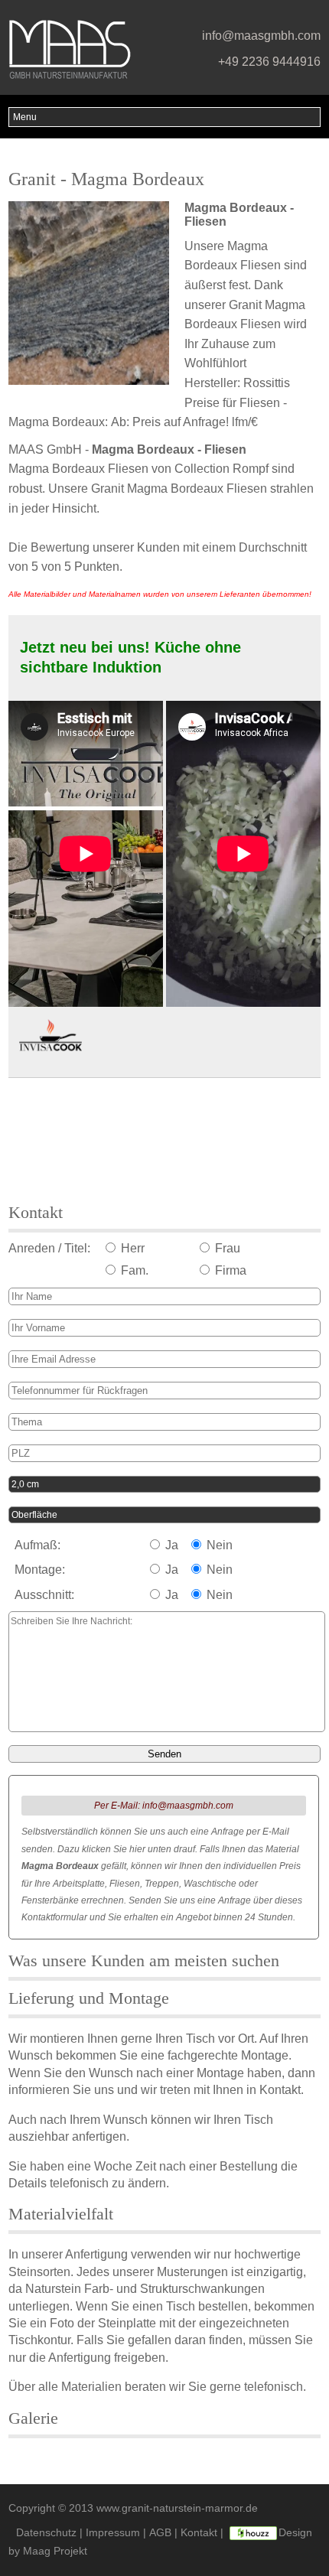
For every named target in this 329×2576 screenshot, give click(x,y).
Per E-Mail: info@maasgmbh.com (164, 1806)
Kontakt (199, 2533)
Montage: (40, 1570)
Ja (170, 1545)
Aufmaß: (37, 1545)
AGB (160, 2533)
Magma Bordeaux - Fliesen (169, 449)
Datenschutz (46, 2533)
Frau (226, 1248)
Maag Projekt (55, 2551)
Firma (229, 1270)
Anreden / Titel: (49, 1248)
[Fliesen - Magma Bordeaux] (93, 294)
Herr (131, 1248)
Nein (218, 1545)
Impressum (113, 2533)
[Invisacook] (50, 1037)
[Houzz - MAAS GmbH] (253, 2533)
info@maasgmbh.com (261, 36)
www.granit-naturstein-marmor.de (177, 2508)
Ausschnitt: (44, 1595)
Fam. (133, 1270)
